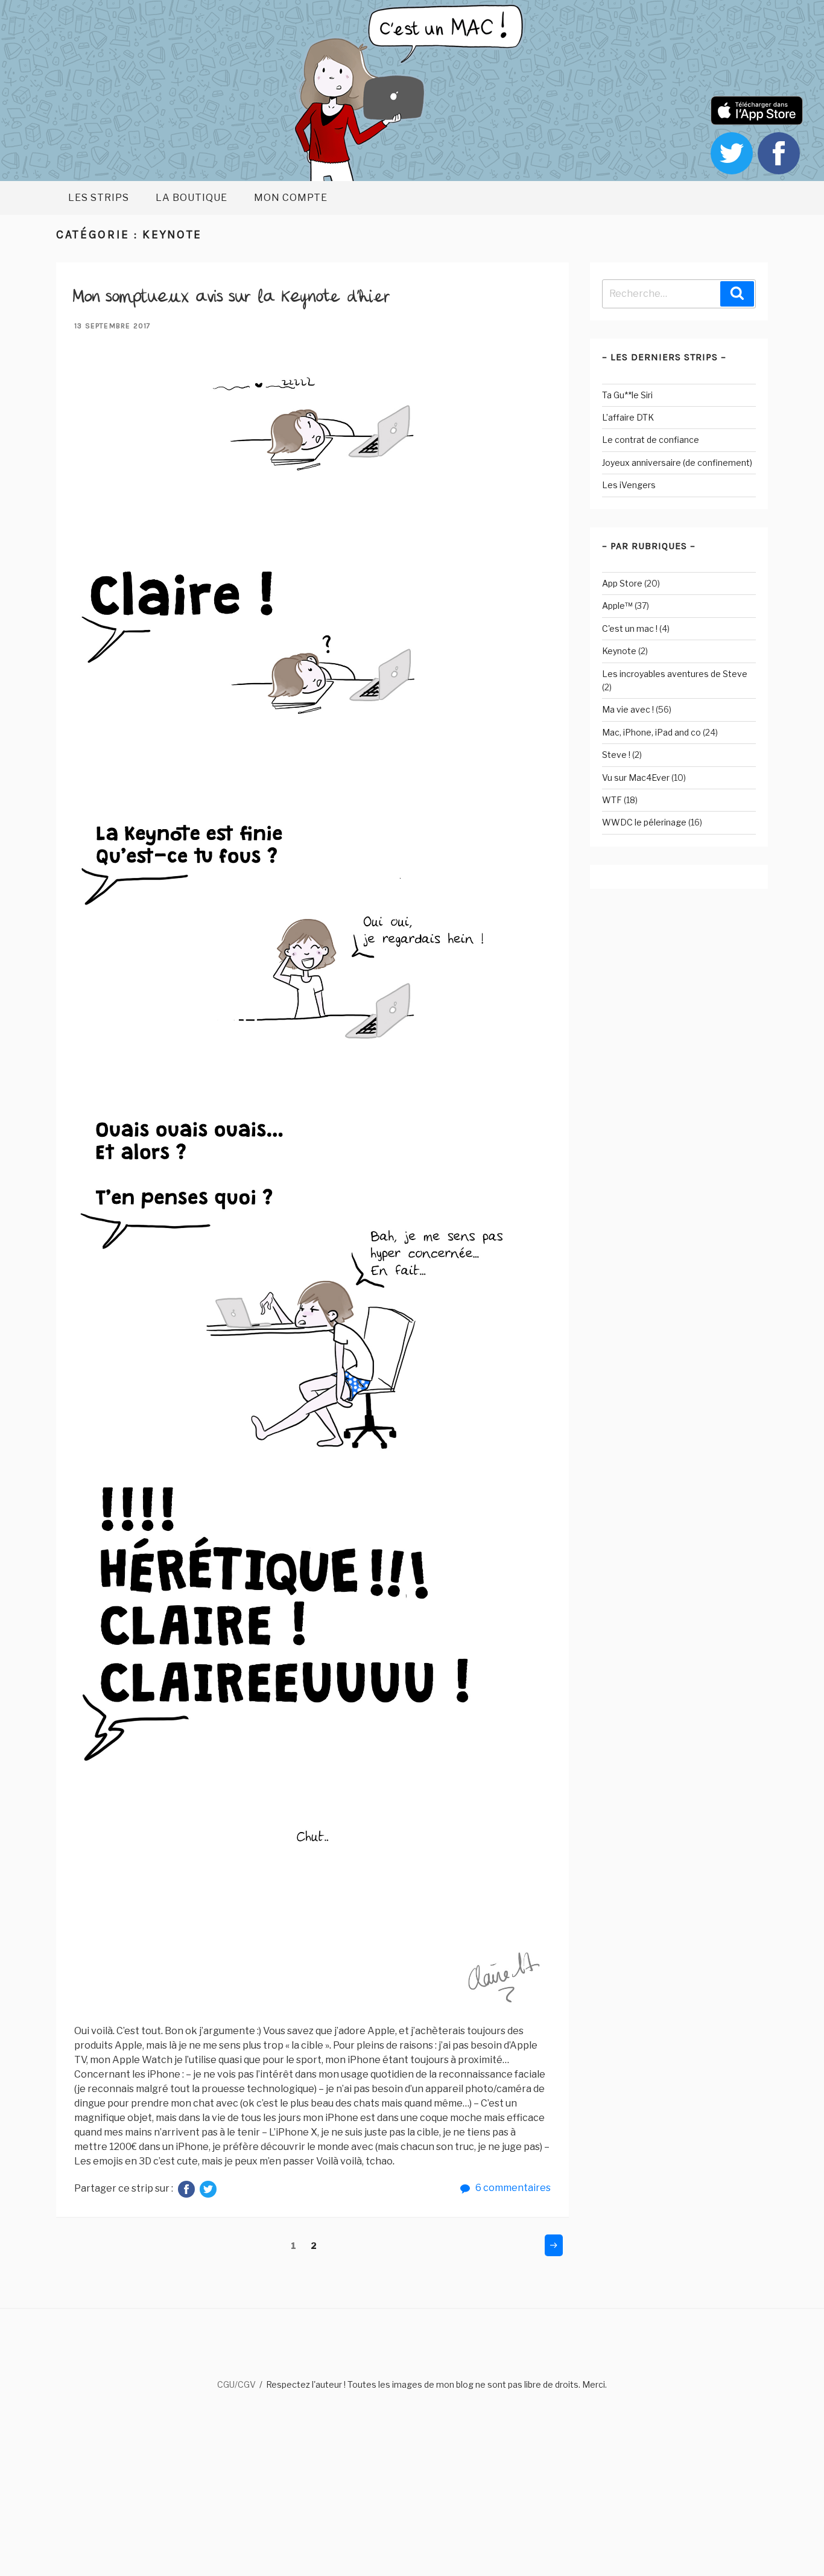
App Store (622, 583)
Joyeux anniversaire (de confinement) (677, 463)
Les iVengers (629, 485)
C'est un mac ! (630, 628)
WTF (612, 800)
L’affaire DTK (628, 417)
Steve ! (616, 755)
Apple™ (617, 606)
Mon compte (291, 198)
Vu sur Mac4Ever (636, 778)
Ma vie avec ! (628, 709)
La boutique (192, 198)
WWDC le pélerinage (644, 822)
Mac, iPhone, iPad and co (651, 732)
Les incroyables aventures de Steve (675, 674)
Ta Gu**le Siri (627, 395)
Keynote (619, 651)
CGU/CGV (236, 2384)
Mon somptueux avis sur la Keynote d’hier (231, 297)
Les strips (99, 198)
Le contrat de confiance (651, 440)
